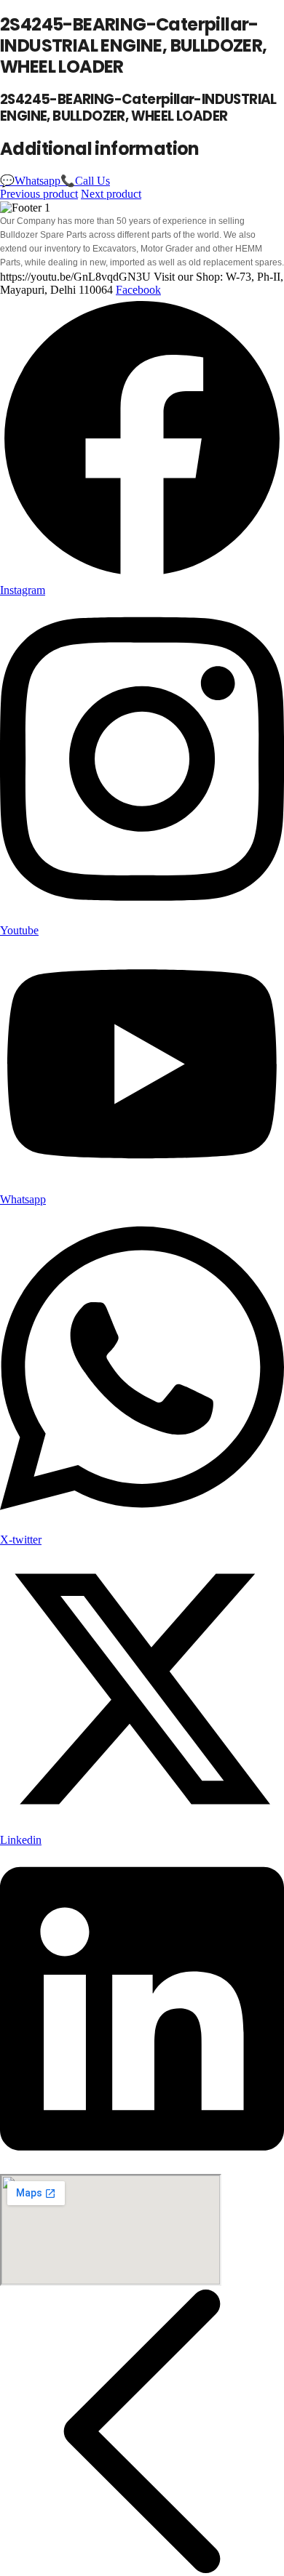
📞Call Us (85, 181)
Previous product (39, 194)
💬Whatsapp (30, 181)
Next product (111, 194)
